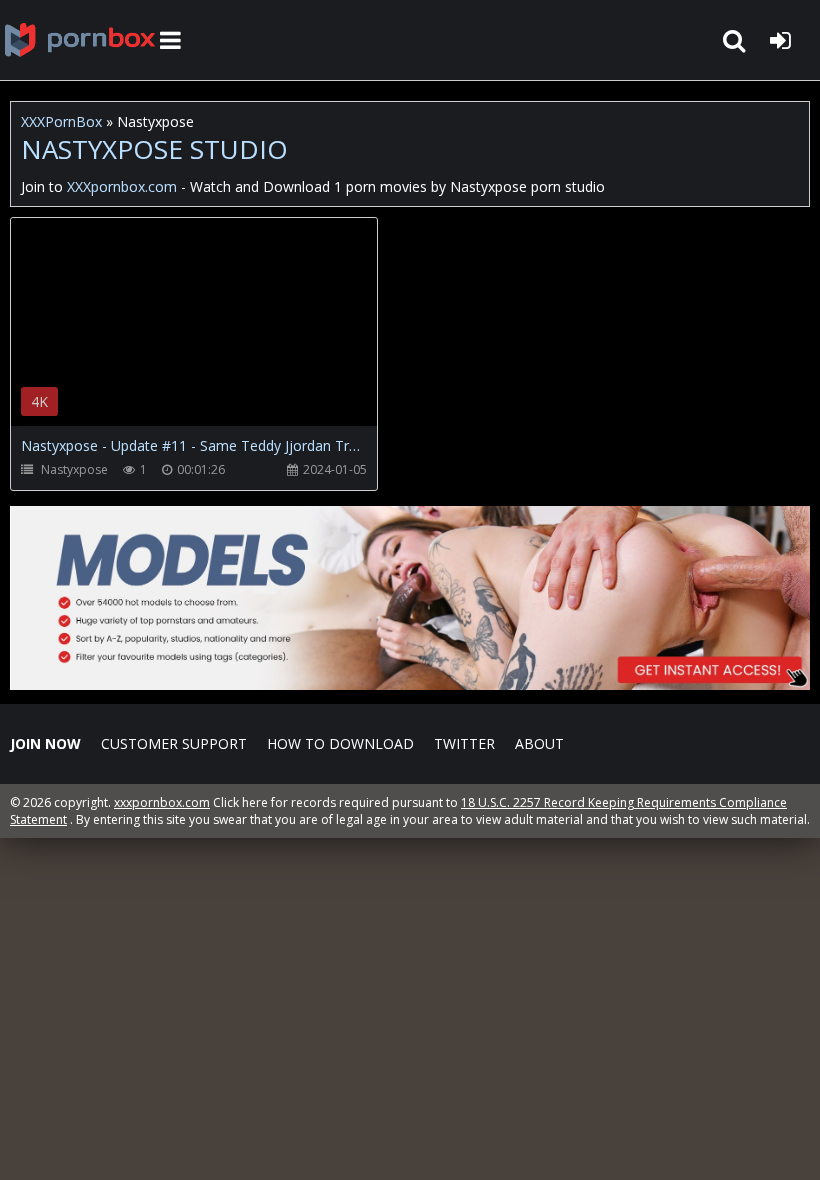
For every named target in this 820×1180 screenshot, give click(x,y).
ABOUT (539, 743)
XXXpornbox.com (80, 40)
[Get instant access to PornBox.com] (410, 684)
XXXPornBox (61, 121)
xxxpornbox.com (162, 802)
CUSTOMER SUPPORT (174, 743)
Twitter (464, 743)
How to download (340, 743)
